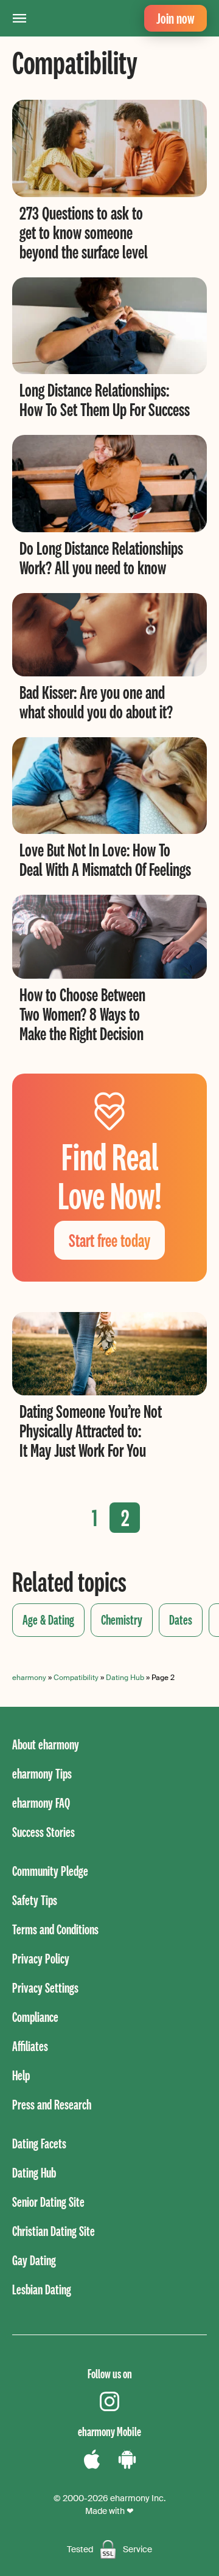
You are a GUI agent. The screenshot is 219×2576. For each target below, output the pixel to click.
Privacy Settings (45, 1988)
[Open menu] (19, 18)
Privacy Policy (41, 1958)
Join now (176, 18)
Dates (181, 1620)
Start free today (109, 1240)
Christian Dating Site (54, 2231)
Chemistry (122, 1620)
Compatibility (76, 1678)
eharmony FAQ (41, 1803)
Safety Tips (35, 1900)
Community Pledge (50, 1871)
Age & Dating (48, 1620)
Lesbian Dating (42, 2289)
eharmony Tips (42, 1773)
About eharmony (46, 1744)
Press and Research (52, 2104)
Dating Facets (39, 2143)
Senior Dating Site (48, 2202)
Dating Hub (125, 1678)
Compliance (35, 2017)
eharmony (29, 1678)
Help (21, 2075)
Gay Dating (34, 2260)
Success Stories (43, 1832)
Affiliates (30, 2046)
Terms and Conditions (55, 1929)
